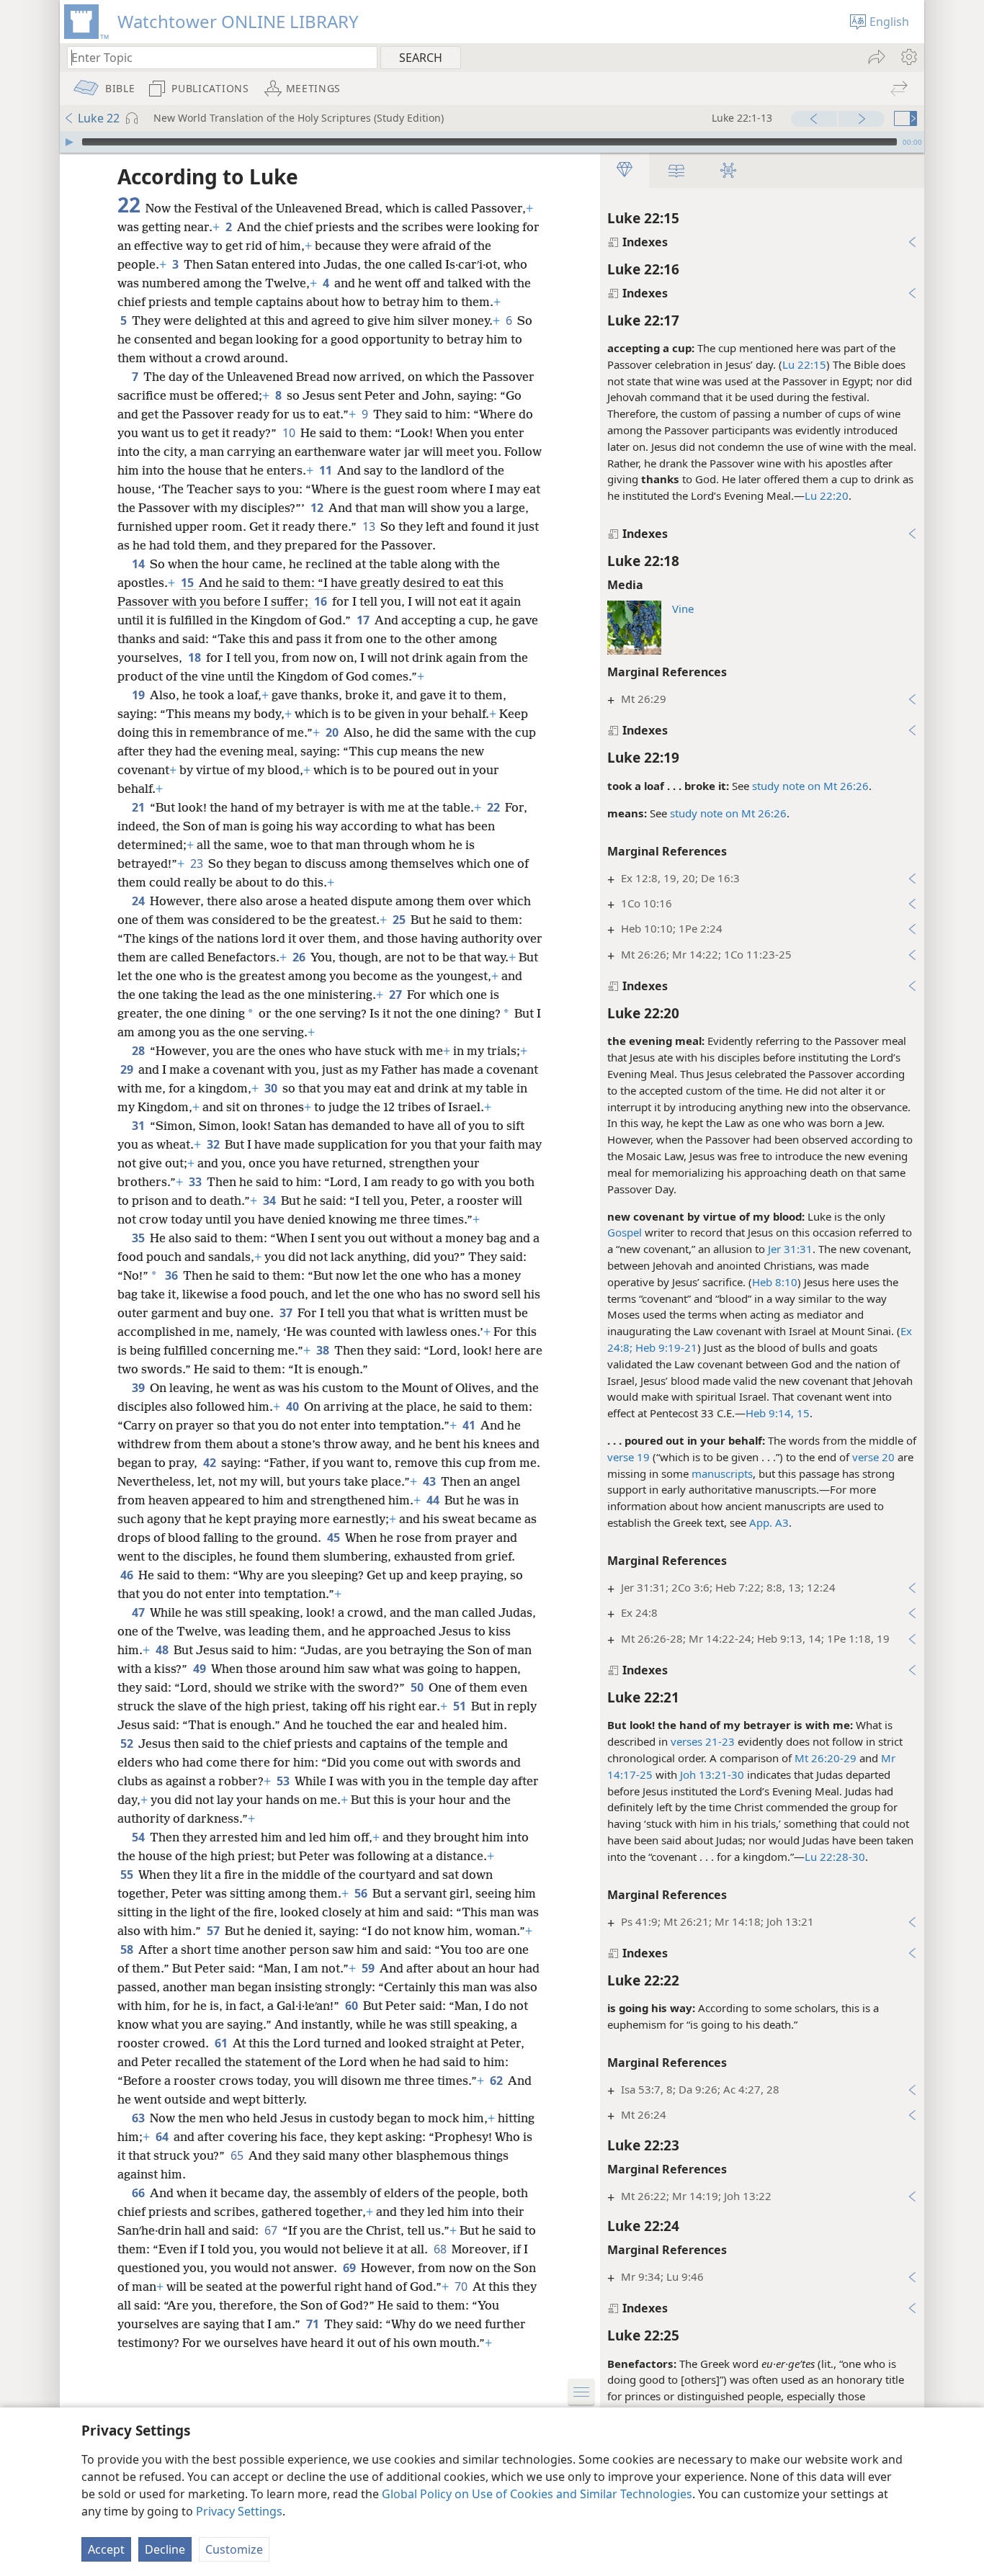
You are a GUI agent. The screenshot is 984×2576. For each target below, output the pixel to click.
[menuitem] (908, 57)
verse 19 (629, 1457)
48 (163, 1650)
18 (196, 658)
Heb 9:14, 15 (778, 1413)
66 (139, 2193)
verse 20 (873, 1457)
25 (400, 920)
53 (284, 1781)
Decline (165, 2549)
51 (461, 1706)
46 (128, 1575)
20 (333, 732)
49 (201, 1669)
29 (128, 1069)
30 (272, 1088)
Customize (234, 2549)
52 (128, 1743)
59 (369, 1968)
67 (272, 2230)
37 (287, 1313)
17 (364, 620)
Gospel (625, 1232)
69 (350, 2268)
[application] (492, 142)
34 (270, 1201)
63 (139, 2118)
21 (139, 807)
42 (211, 1463)
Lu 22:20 (827, 495)
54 (139, 1837)
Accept (106, 2549)
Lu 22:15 (804, 364)
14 (139, 564)
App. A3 (769, 1522)
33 (196, 1182)
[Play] (69, 142)
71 (314, 2324)
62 (497, 2081)
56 (362, 1893)
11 (327, 470)
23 (198, 863)
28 (139, 1051)
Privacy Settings (239, 2511)
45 (335, 1538)
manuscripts (722, 1473)
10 (290, 433)
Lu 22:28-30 (835, 1857)
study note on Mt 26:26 (810, 786)
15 (188, 583)
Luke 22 (99, 118)
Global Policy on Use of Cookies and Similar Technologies (537, 2494)
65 (238, 2155)
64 (163, 2137)
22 (495, 807)
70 (462, 2286)
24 (139, 901)
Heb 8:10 (775, 1282)
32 (214, 1144)
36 (173, 1275)
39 (139, 1388)
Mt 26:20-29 (826, 1758)
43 (430, 1481)
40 (294, 1406)
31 (139, 1126)
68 (441, 2249)
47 (139, 1612)
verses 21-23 (703, 1741)
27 (397, 995)
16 (322, 601)
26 (300, 957)
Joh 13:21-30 (712, 1774)
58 (128, 1949)
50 (418, 1687)
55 (128, 1875)
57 (214, 1931)
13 (370, 526)
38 (324, 1350)
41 (470, 1425)
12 (318, 508)
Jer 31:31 (790, 1249)
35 (139, 1238)
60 (353, 2006)
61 (222, 2043)
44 (434, 1500)
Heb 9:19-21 (665, 1347)
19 (139, 695)
